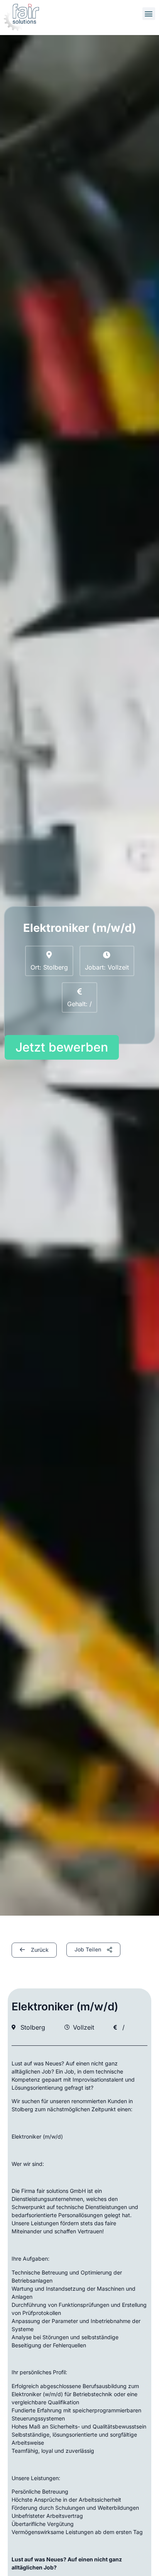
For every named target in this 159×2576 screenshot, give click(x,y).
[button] (149, 14)
